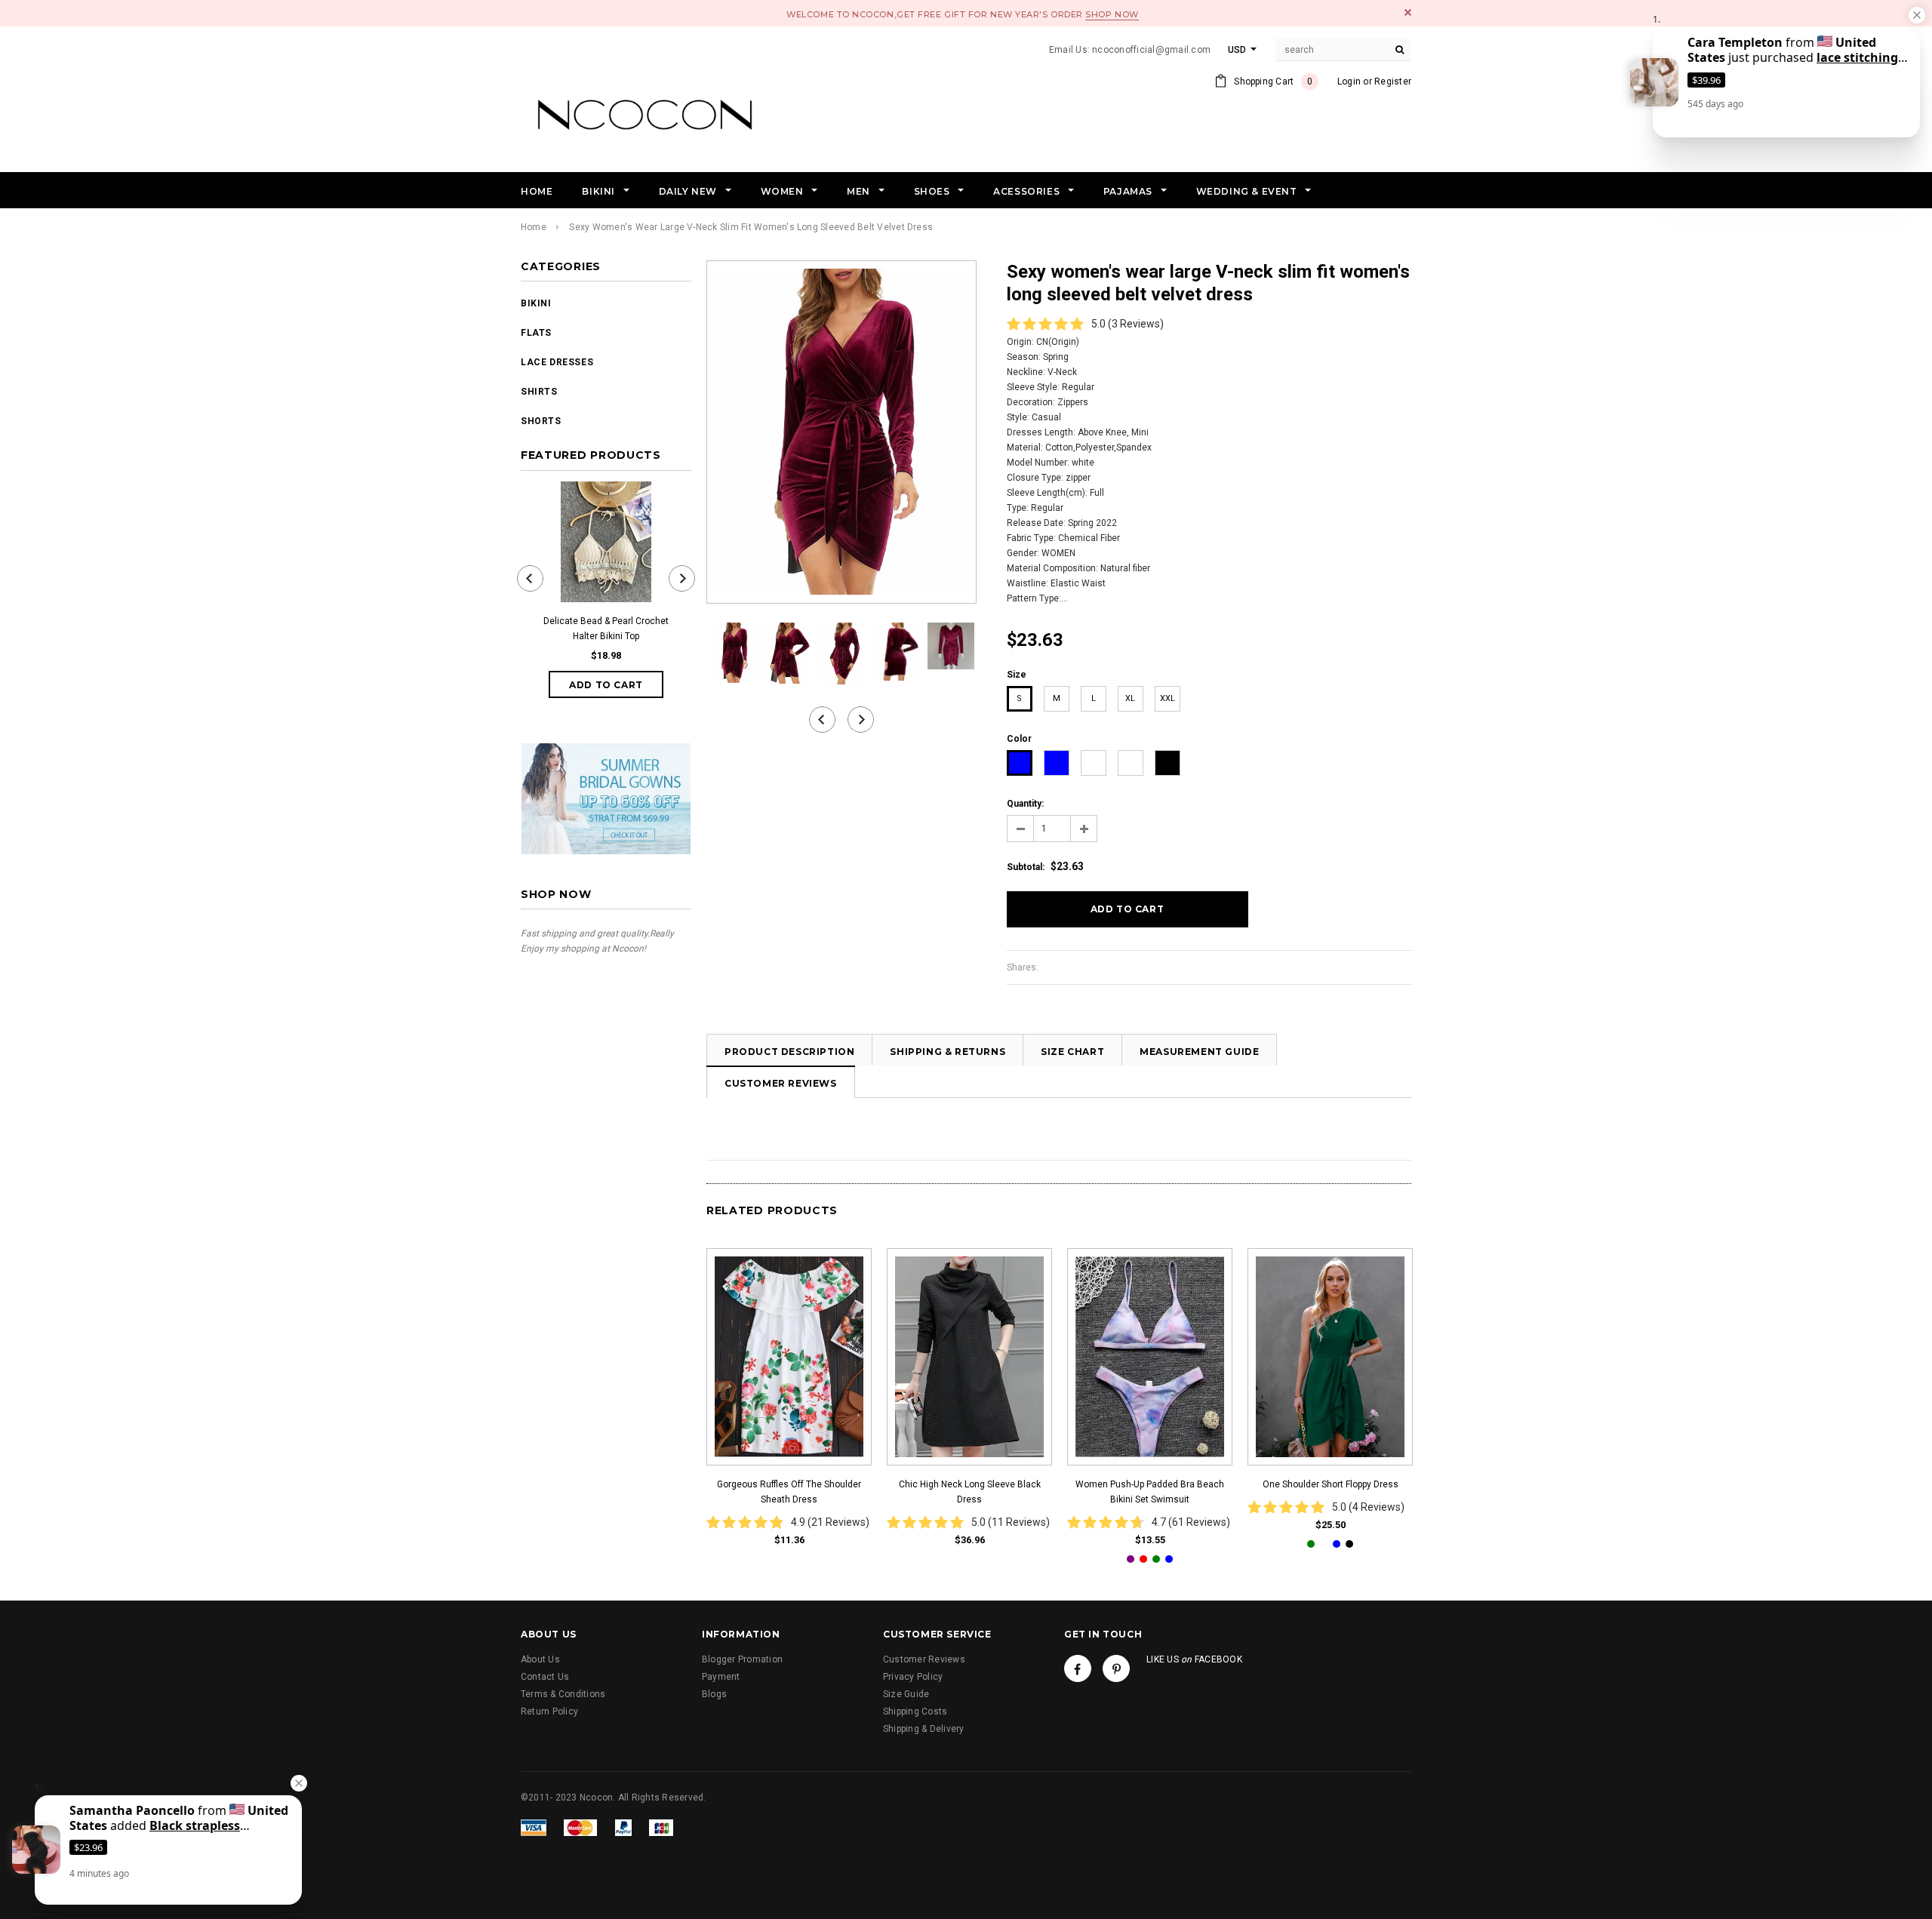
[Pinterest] (1116, 1668)
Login (1349, 81)
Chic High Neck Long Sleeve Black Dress (970, 1492)
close (1408, 12)
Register (1393, 81)
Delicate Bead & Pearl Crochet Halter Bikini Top (606, 629)
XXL (1168, 698)
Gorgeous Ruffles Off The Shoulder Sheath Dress (789, 1492)
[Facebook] (1078, 1668)
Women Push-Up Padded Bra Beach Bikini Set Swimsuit (1150, 1492)
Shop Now (1112, 14)
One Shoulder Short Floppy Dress (1331, 1484)
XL (1130, 698)
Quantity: (1025, 804)
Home (534, 227)
